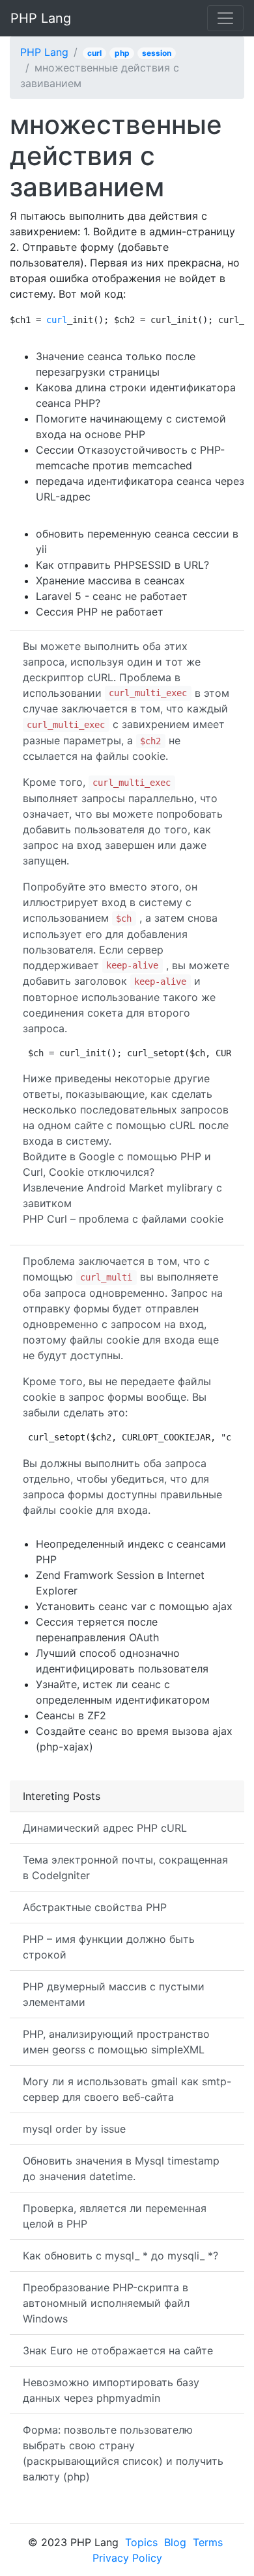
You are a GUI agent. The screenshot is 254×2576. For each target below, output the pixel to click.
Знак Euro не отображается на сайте (118, 2350)
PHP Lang (41, 18)
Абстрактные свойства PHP (95, 1907)
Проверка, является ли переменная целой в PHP (115, 2216)
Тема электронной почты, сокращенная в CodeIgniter (125, 1867)
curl (94, 53)
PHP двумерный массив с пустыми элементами (114, 1994)
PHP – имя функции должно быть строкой (109, 1947)
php (122, 53)
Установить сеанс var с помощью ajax (134, 1606)
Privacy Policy (127, 2558)
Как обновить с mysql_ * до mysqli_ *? (120, 2256)
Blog (175, 2542)
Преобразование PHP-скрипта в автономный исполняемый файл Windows (106, 2303)
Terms (208, 2542)
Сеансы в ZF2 (71, 1715)
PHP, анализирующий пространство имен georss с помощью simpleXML (116, 2042)
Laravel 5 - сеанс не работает (112, 596)
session (157, 53)
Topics (141, 2542)
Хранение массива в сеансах (110, 580)
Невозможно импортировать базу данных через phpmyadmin (111, 2390)
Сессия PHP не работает (100, 612)
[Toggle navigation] (225, 18)
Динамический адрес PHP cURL (105, 1828)
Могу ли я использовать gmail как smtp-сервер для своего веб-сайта (127, 2089)
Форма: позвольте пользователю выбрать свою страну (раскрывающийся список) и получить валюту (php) (123, 2453)
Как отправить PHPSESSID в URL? (122, 565)
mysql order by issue (74, 2129)
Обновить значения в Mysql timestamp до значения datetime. (121, 2168)
